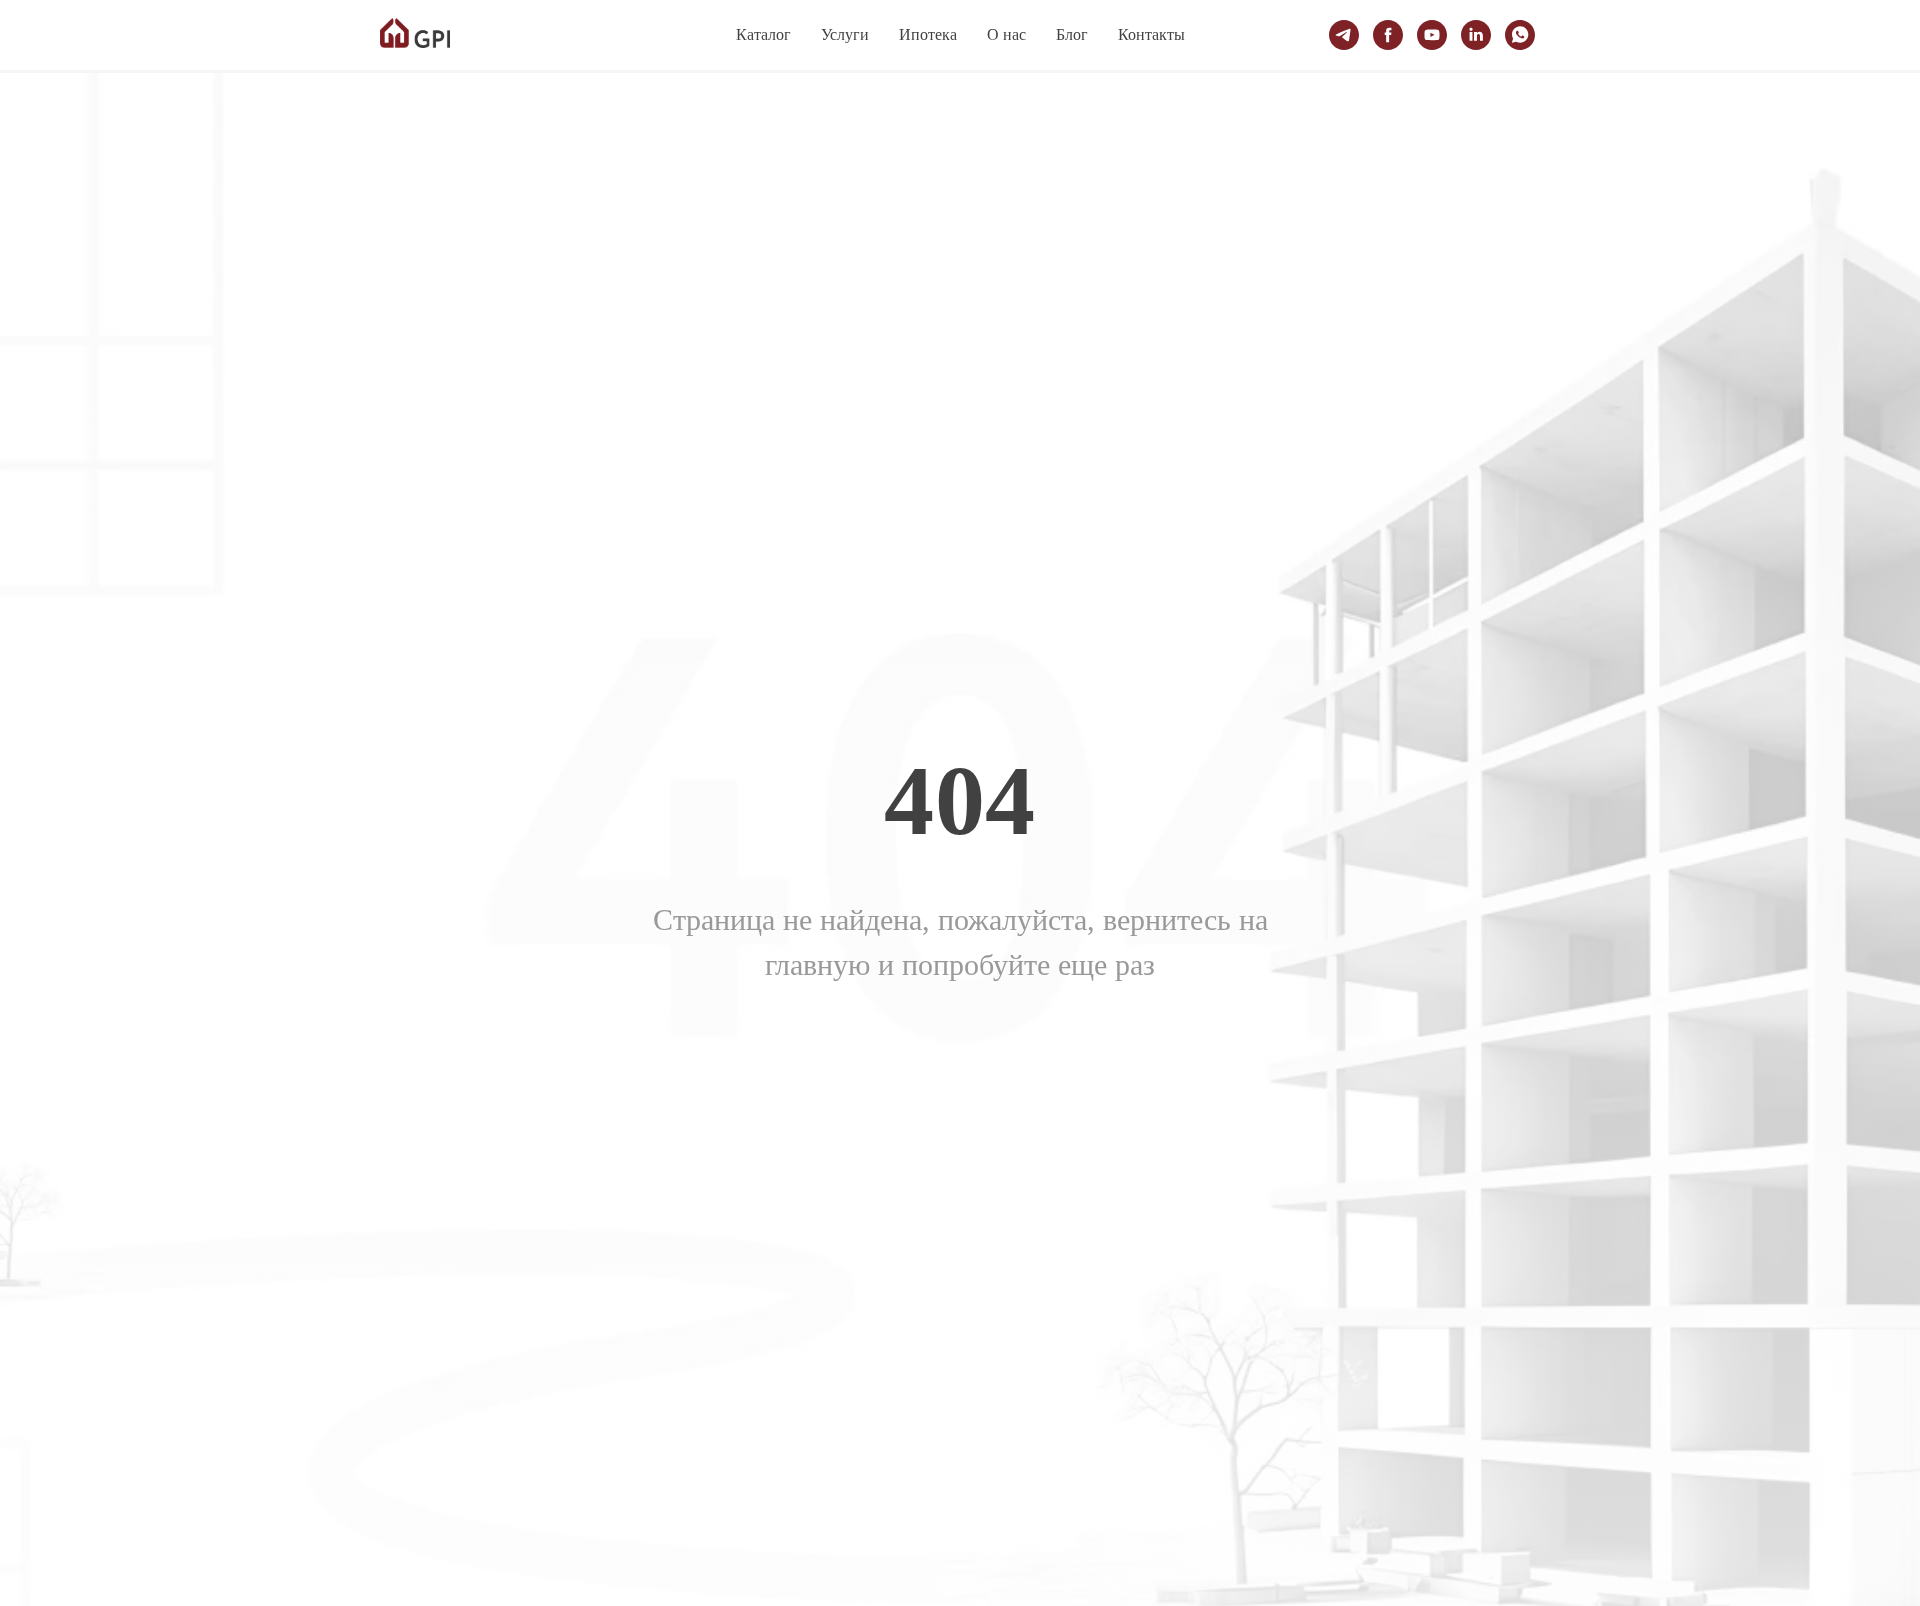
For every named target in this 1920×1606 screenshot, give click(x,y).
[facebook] (1388, 35)
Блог (1072, 34)
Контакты (1151, 34)
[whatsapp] (1520, 35)
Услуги (845, 34)
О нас (1006, 34)
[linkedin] (1476, 35)
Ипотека (928, 34)
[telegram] (1344, 35)
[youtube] (1432, 35)
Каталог (763, 34)
